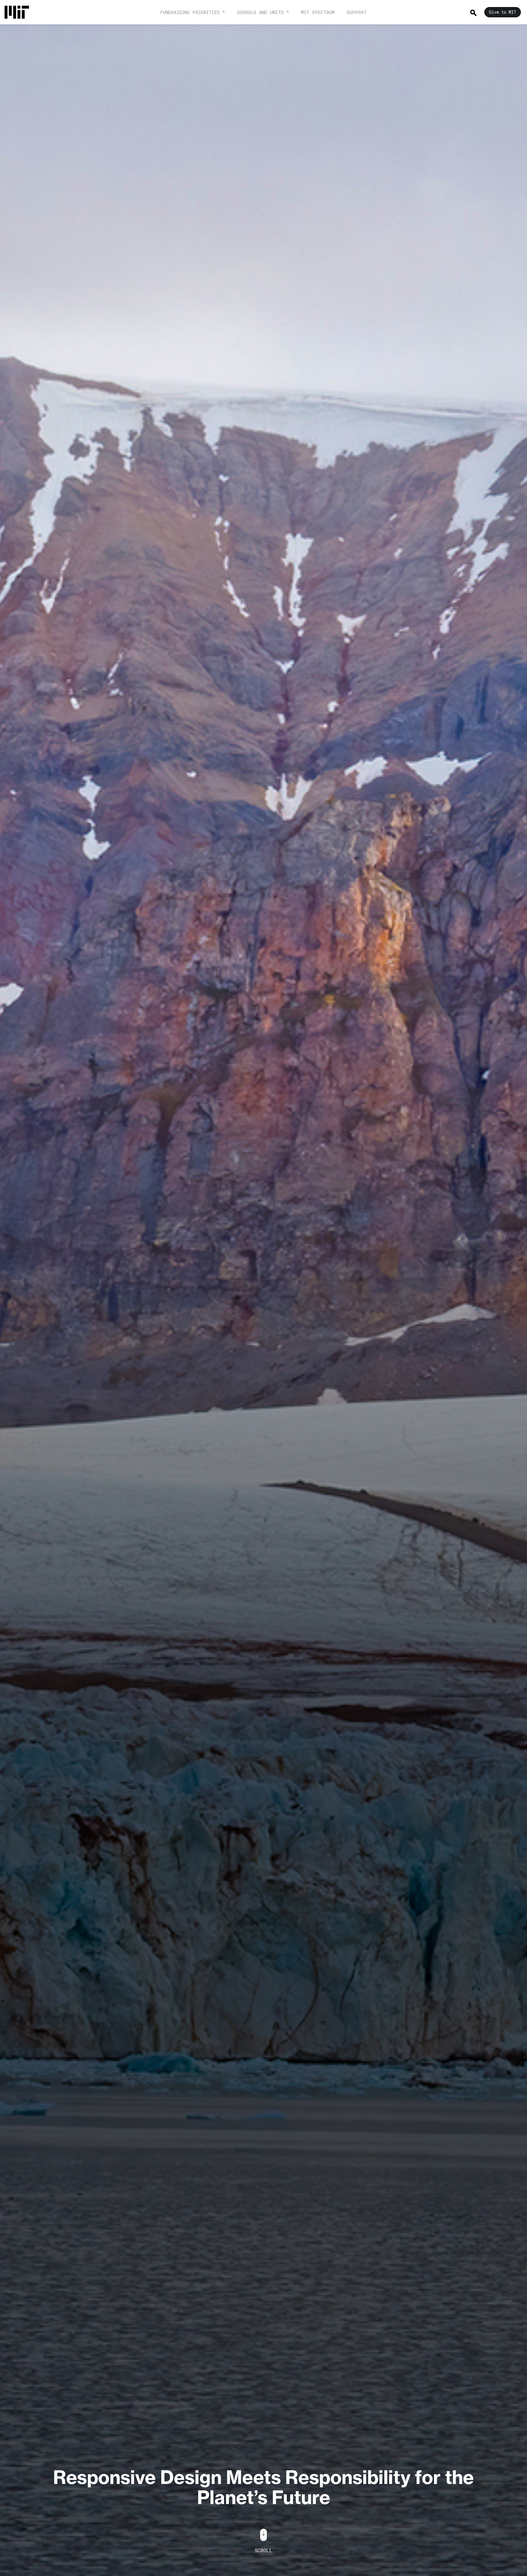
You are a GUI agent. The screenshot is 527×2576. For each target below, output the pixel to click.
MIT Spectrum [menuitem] (318, 12)
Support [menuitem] (357, 12)
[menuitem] (20, 12)
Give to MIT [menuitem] (503, 12)
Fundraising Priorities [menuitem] (190, 12)
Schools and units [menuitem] (260, 12)
